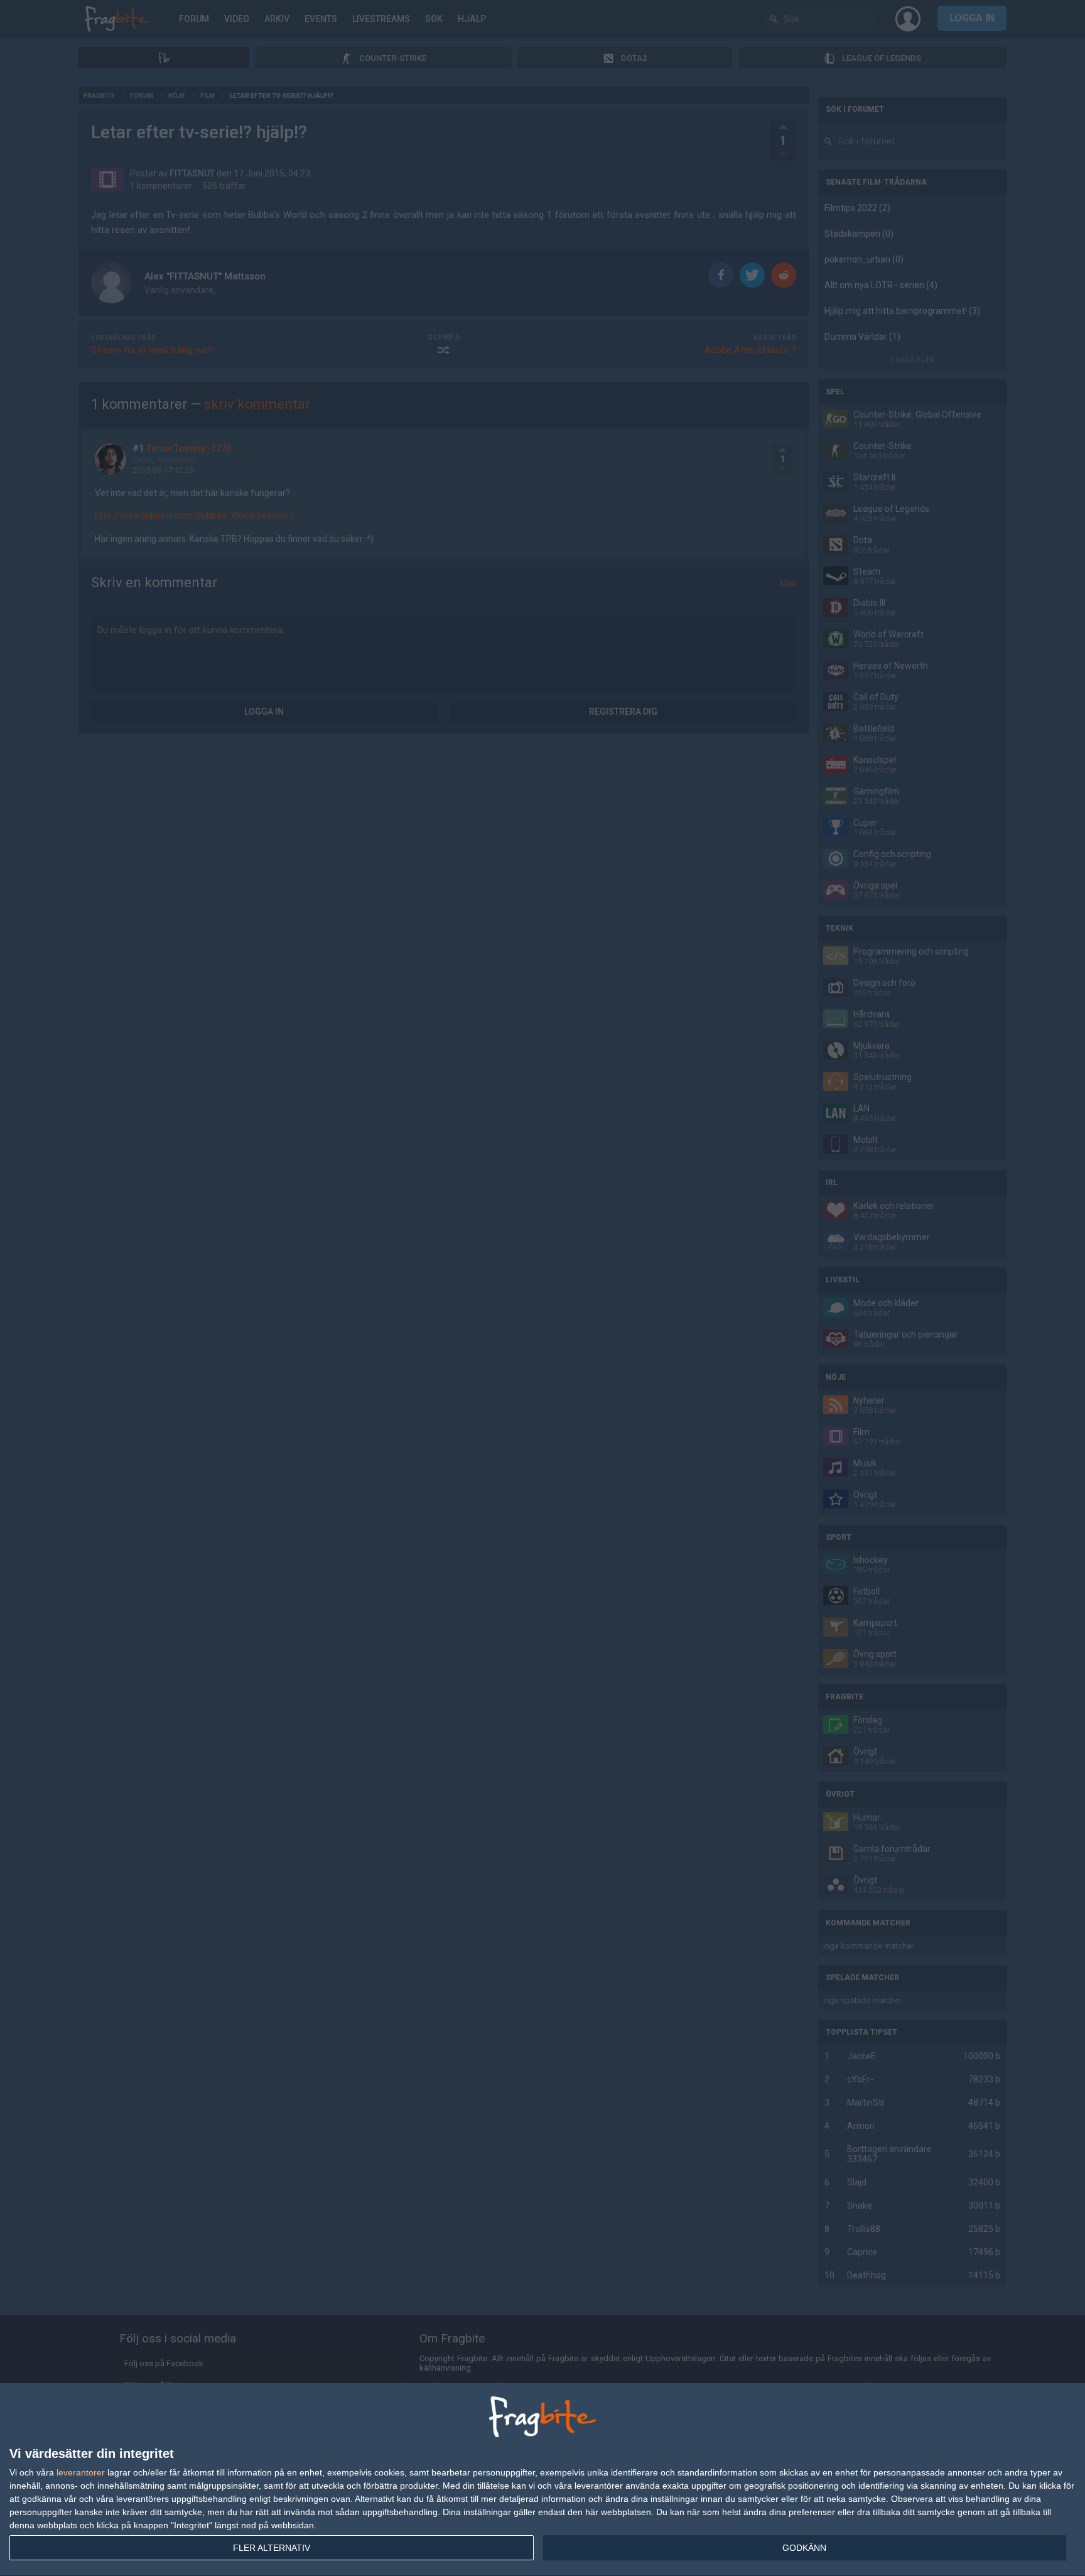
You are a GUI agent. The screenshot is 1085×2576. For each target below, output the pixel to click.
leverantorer (81, 2472)
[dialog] (542, 2480)
